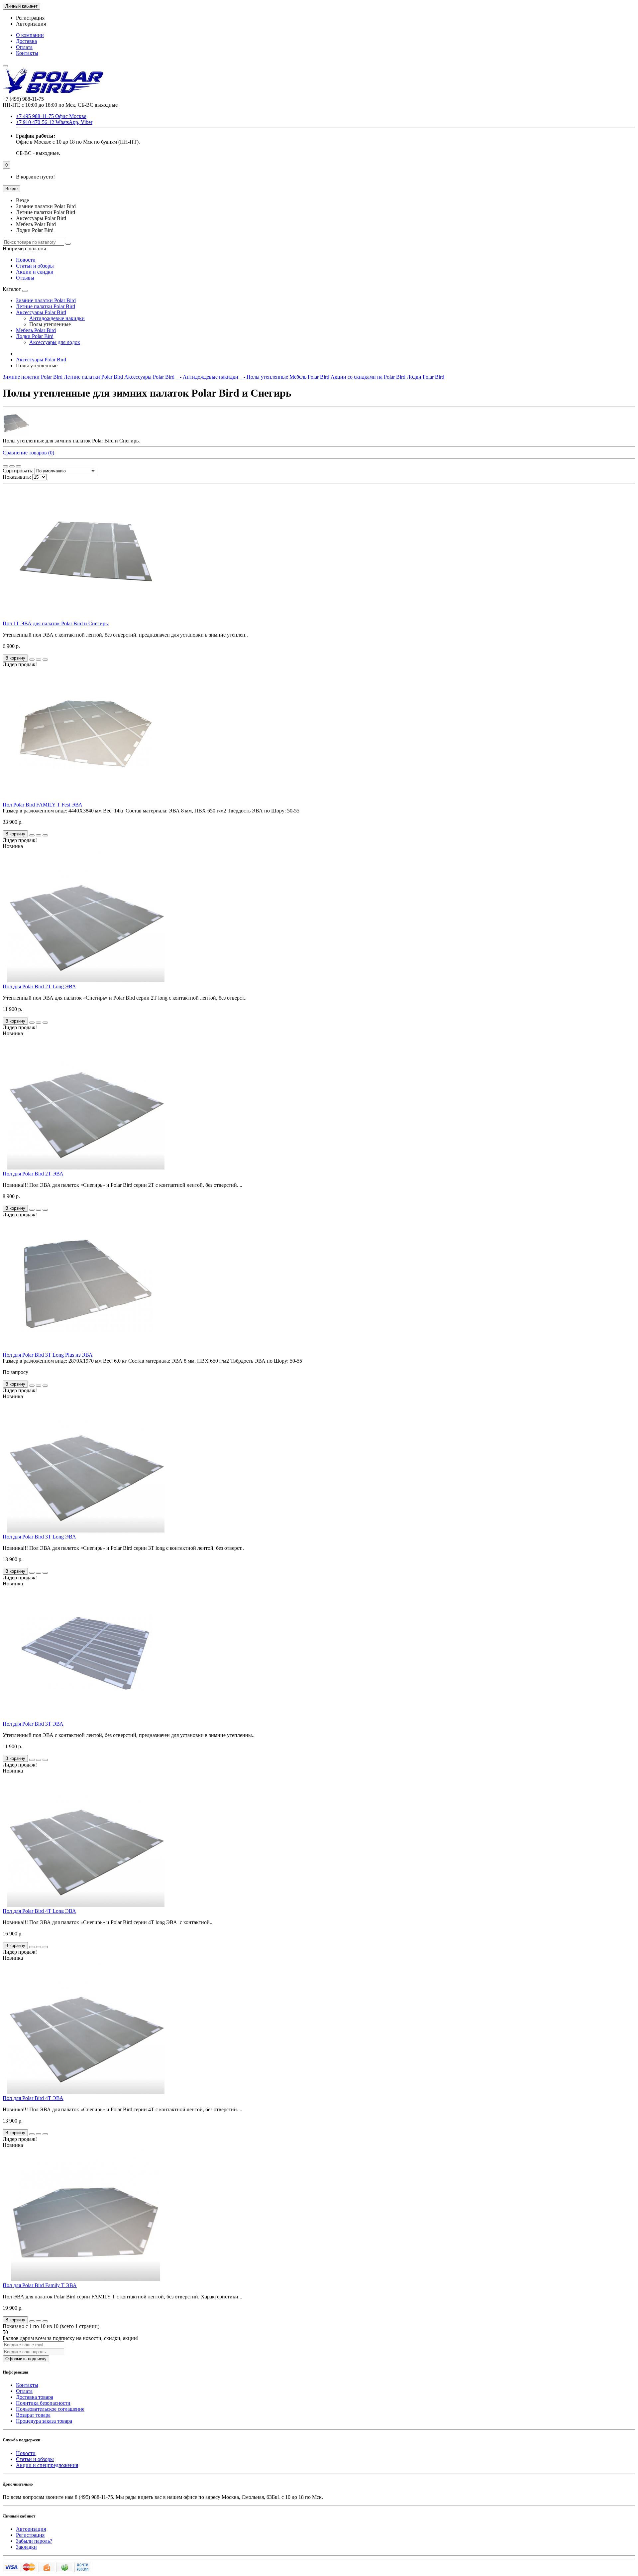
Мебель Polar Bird (36, 330)
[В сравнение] (45, 660)
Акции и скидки (35, 272)
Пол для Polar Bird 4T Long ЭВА (39, 1911)
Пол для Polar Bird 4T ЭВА (33, 2098)
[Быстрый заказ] (32, 660)
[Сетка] (5, 466)
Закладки (26, 2547)
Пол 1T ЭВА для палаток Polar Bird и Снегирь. (56, 623)
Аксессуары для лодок (55, 342)
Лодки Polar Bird (35, 336)
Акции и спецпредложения (47, 2465)
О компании (30, 35)
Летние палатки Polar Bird (46, 306)
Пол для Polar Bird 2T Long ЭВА (39, 986)
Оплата (24, 47)
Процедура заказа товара (44, 2421)
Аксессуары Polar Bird (41, 312)
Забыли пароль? (34, 2541)
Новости (26, 260)
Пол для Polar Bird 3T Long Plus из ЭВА (48, 1355)
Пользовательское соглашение (50, 2409)
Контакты (27, 53)
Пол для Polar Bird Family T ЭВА (40, 2285)
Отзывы (25, 278)
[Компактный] (19, 466)
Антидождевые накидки (57, 318)
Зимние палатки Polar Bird (46, 300)
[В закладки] (39, 660)
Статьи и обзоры (35, 266)
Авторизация (31, 24)
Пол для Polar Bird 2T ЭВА (33, 1174)
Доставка (26, 41)
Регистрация (30, 18)
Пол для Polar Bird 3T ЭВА (33, 1724)
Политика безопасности (43, 2403)
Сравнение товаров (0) (28, 453)
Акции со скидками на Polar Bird (368, 377)
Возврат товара (33, 2415)
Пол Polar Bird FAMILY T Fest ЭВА (43, 805)
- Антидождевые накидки (207, 377)
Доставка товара (35, 2397)
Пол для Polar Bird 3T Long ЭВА (39, 1537)
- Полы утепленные (264, 377)
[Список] (12, 466)
